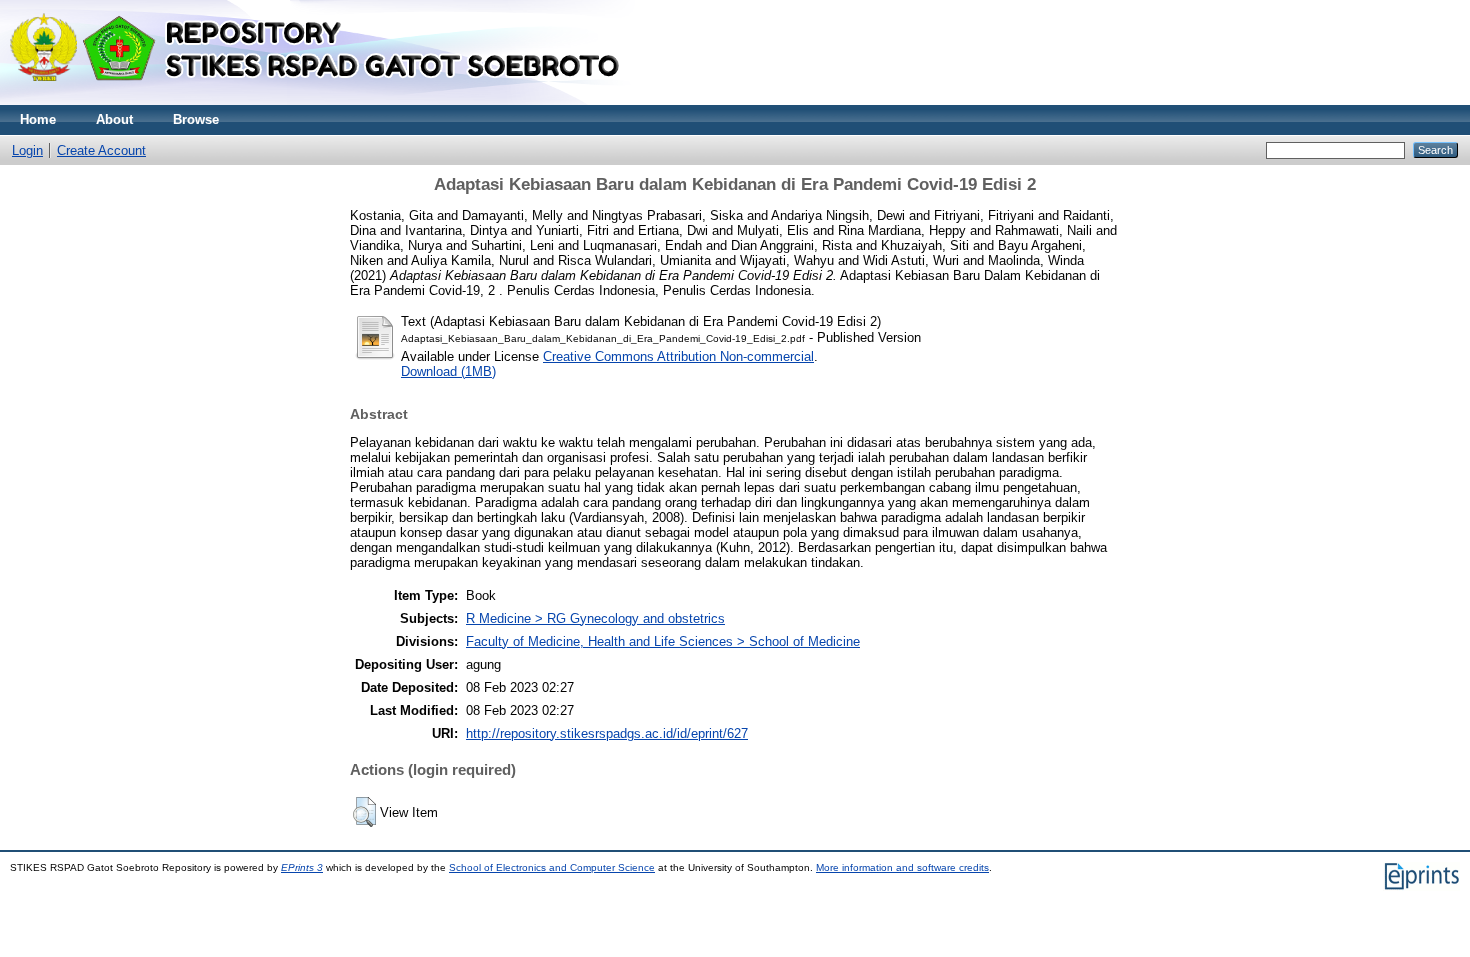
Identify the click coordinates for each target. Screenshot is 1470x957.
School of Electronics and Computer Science (552, 867)
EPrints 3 (302, 867)
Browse (196, 119)
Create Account (101, 150)
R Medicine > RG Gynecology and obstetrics (595, 618)
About (114, 119)
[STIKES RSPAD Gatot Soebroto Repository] (324, 100)
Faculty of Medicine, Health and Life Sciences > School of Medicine (663, 641)
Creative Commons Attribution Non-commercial (678, 356)
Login (27, 150)
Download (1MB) (448, 371)
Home (38, 119)
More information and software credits (902, 867)
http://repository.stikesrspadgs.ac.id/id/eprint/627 (607, 733)
